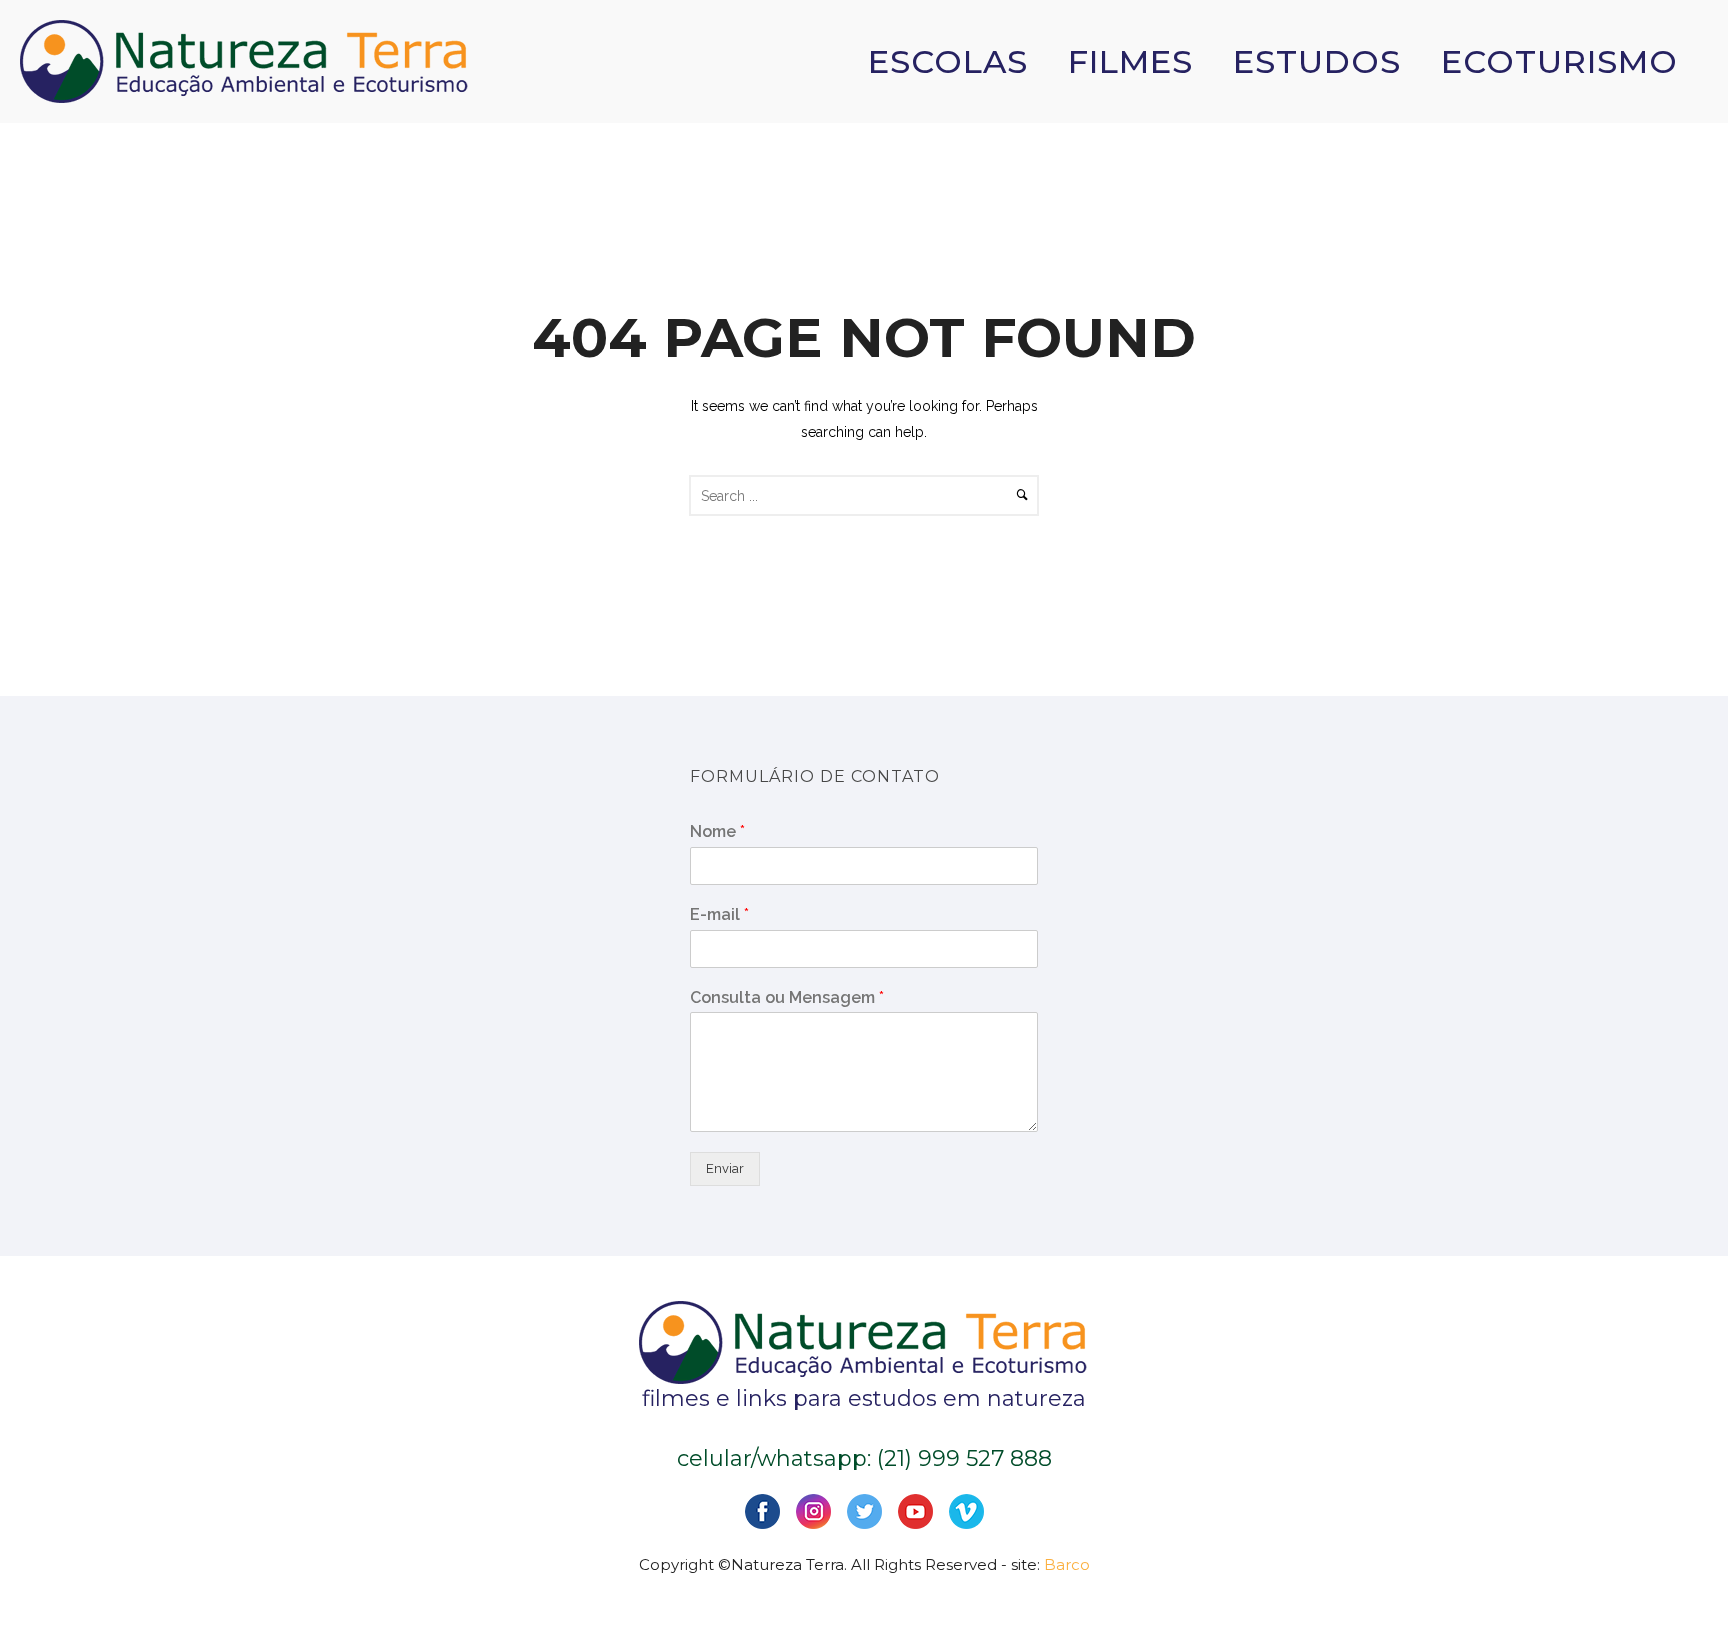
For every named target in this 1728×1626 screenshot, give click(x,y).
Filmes (1130, 61)
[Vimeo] (966, 1510)
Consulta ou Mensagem (787, 997)
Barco (1067, 1564)
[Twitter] (864, 1510)
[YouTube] (915, 1510)
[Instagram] (813, 1510)
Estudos (1317, 61)
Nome (717, 831)
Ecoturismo (1559, 61)
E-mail (719, 914)
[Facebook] (762, 1510)
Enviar (725, 1168)
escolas (948, 61)
